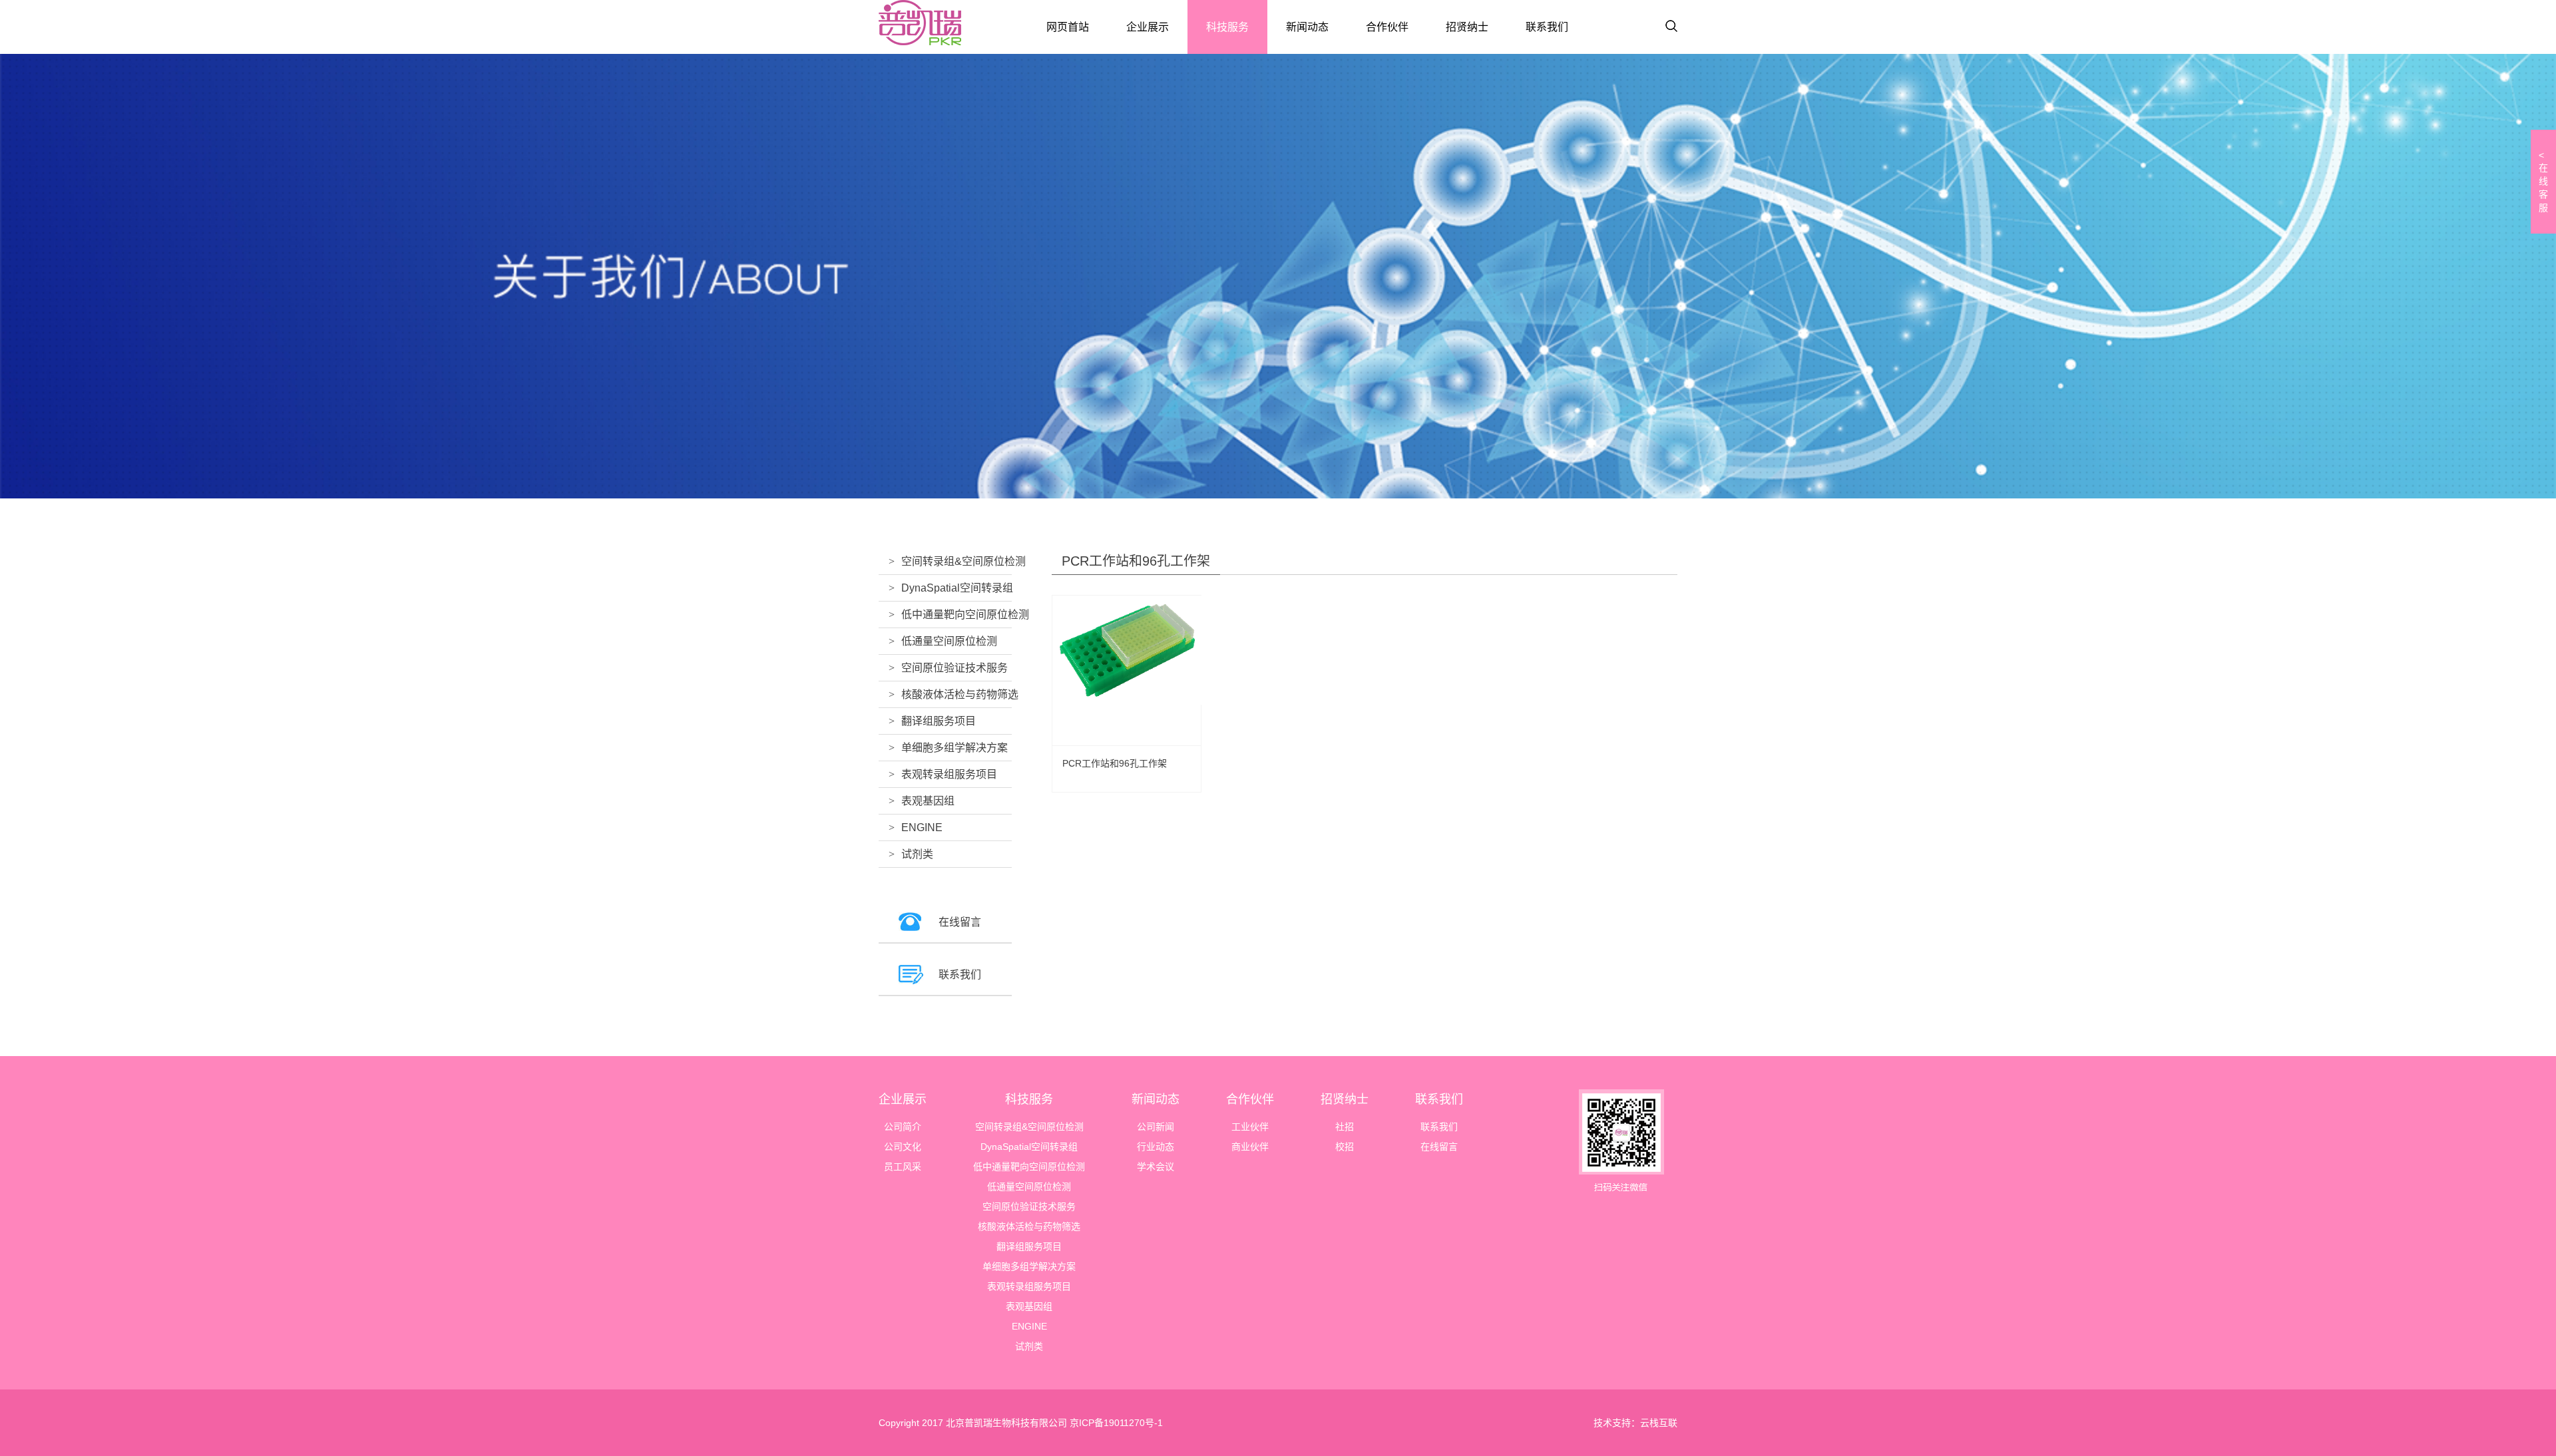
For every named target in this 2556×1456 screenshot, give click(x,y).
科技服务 (1227, 27)
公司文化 (903, 1147)
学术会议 (1156, 1167)
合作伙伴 (1387, 27)
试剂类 (917, 854)
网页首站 (1068, 27)
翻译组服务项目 (939, 721)
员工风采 (903, 1167)
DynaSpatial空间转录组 (957, 588)
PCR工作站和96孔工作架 (1115, 763)
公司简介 (903, 1127)
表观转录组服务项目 (949, 774)
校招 (1345, 1147)
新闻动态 (1307, 27)
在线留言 (960, 922)
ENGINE (922, 827)
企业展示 (1148, 27)
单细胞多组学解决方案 (955, 748)
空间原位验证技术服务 (955, 668)
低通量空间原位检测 (949, 641)
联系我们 (1547, 27)
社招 (1345, 1127)
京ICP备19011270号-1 (1115, 1423)
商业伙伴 (1250, 1147)
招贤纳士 (1467, 27)
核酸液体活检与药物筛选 (960, 694)
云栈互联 (1659, 1423)
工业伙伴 (1250, 1127)
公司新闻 (1156, 1127)
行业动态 (1156, 1147)
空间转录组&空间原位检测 (963, 561)
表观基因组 (928, 801)
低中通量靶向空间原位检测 (965, 615)
